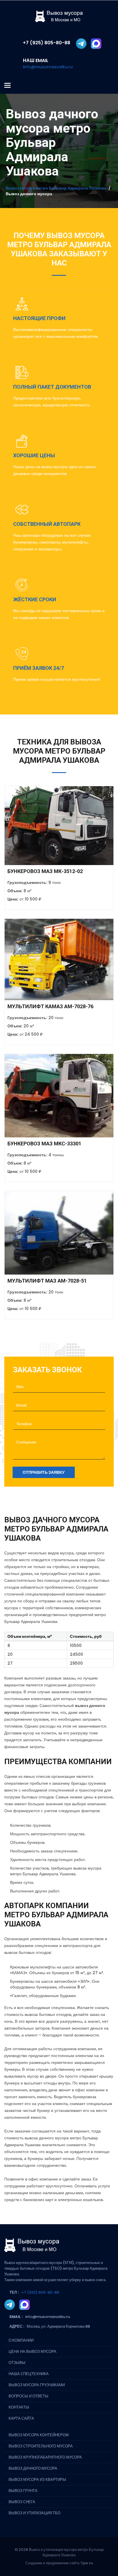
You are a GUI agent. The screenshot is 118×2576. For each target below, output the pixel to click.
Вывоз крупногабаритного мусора (45, 2457)
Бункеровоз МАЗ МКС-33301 (44, 1144)
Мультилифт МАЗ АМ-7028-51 (47, 1281)
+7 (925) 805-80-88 (40, 2292)
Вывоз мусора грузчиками (37, 2385)
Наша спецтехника (29, 2374)
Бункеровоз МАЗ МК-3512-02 (45, 871)
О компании (21, 2340)
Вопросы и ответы (28, 2396)
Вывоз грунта (23, 2491)
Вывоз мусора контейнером (39, 2435)
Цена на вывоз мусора (33, 2352)
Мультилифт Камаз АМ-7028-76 (50, 1006)
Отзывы (17, 2363)
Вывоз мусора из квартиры (37, 2480)
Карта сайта (21, 2418)
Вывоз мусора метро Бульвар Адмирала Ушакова (56, 188)
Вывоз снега (22, 2502)
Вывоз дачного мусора (33, 2468)
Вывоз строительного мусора (41, 2446)
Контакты (19, 2407)
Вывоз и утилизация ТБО (35, 2513)
